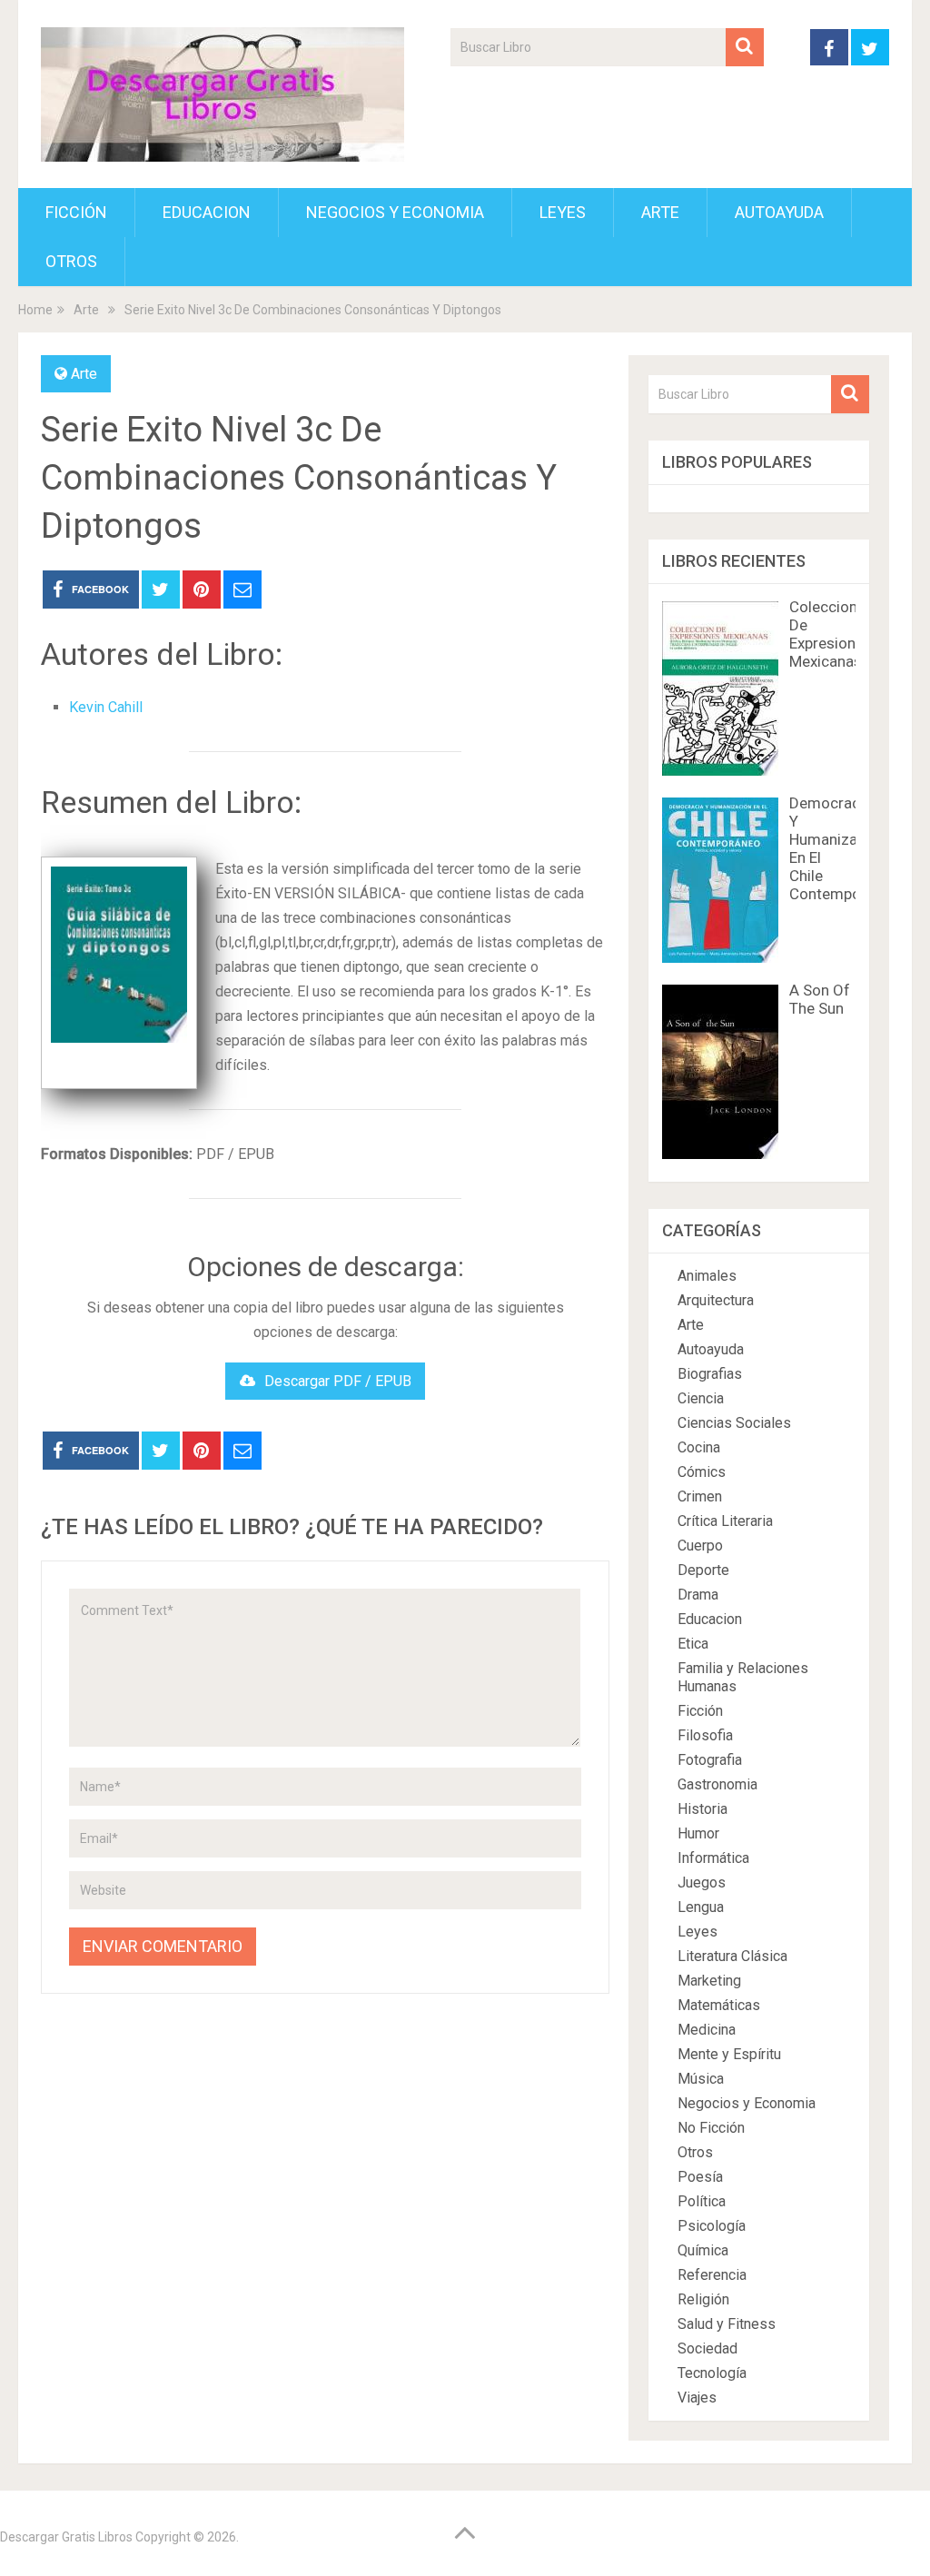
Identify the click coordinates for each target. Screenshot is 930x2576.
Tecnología (712, 2373)
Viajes (697, 2398)
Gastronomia (717, 1784)
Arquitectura (716, 1300)
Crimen (700, 1496)
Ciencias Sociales (734, 1423)
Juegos (702, 1882)
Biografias (710, 1374)
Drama (698, 1595)
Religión (703, 2299)
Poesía (700, 2177)
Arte (660, 212)
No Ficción (711, 2128)
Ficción (76, 212)
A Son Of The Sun (820, 999)
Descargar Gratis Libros (66, 2537)
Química (703, 2250)
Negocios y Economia (395, 212)
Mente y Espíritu (729, 2054)
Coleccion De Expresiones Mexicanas (831, 634)
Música (701, 2079)
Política (702, 2201)
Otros (71, 261)
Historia (702, 1809)
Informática (713, 1858)
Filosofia (705, 1735)
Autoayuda (779, 212)
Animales (707, 1276)
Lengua (701, 1907)
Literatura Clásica (732, 1956)
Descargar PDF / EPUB (338, 1381)
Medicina (707, 2030)
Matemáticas (719, 2005)
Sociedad (707, 2348)
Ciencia (701, 1398)
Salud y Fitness (727, 2324)
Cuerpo (700, 1546)
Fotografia (710, 1760)
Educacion (207, 212)
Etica (693, 1644)
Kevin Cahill (106, 707)
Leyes (563, 212)
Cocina (699, 1447)
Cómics (702, 1472)
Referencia (712, 2275)
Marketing (709, 1981)
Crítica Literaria (725, 1521)
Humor (698, 1833)
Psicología (712, 2226)
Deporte (703, 1570)
